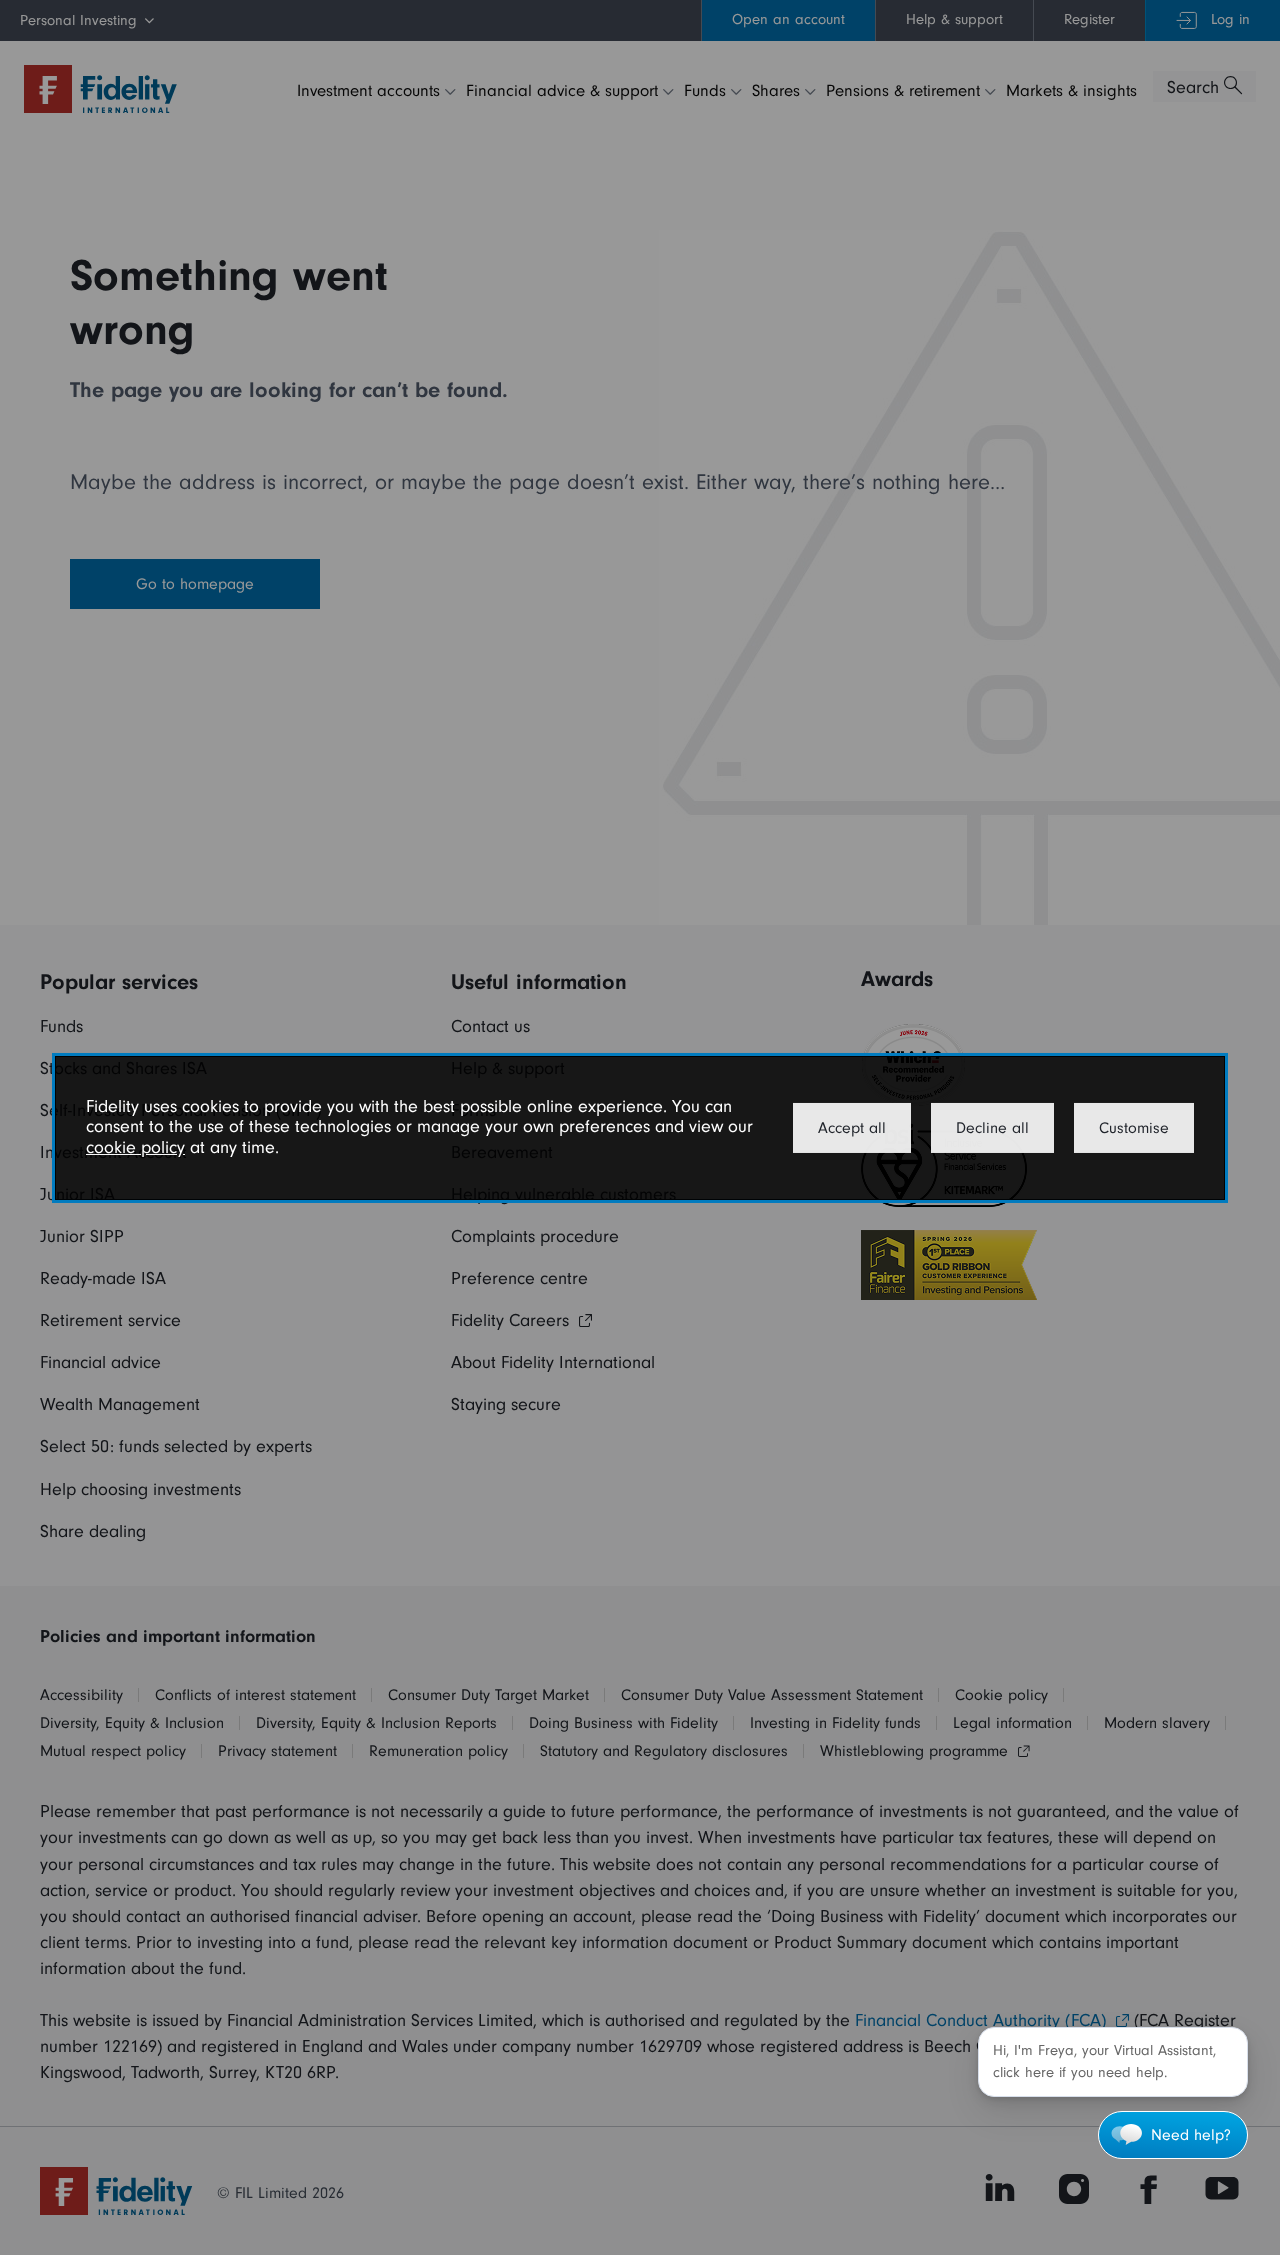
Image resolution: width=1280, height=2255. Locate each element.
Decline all (992, 1128)
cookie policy (135, 1147)
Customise (1134, 1128)
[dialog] (640, 1127)
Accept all (852, 1128)
